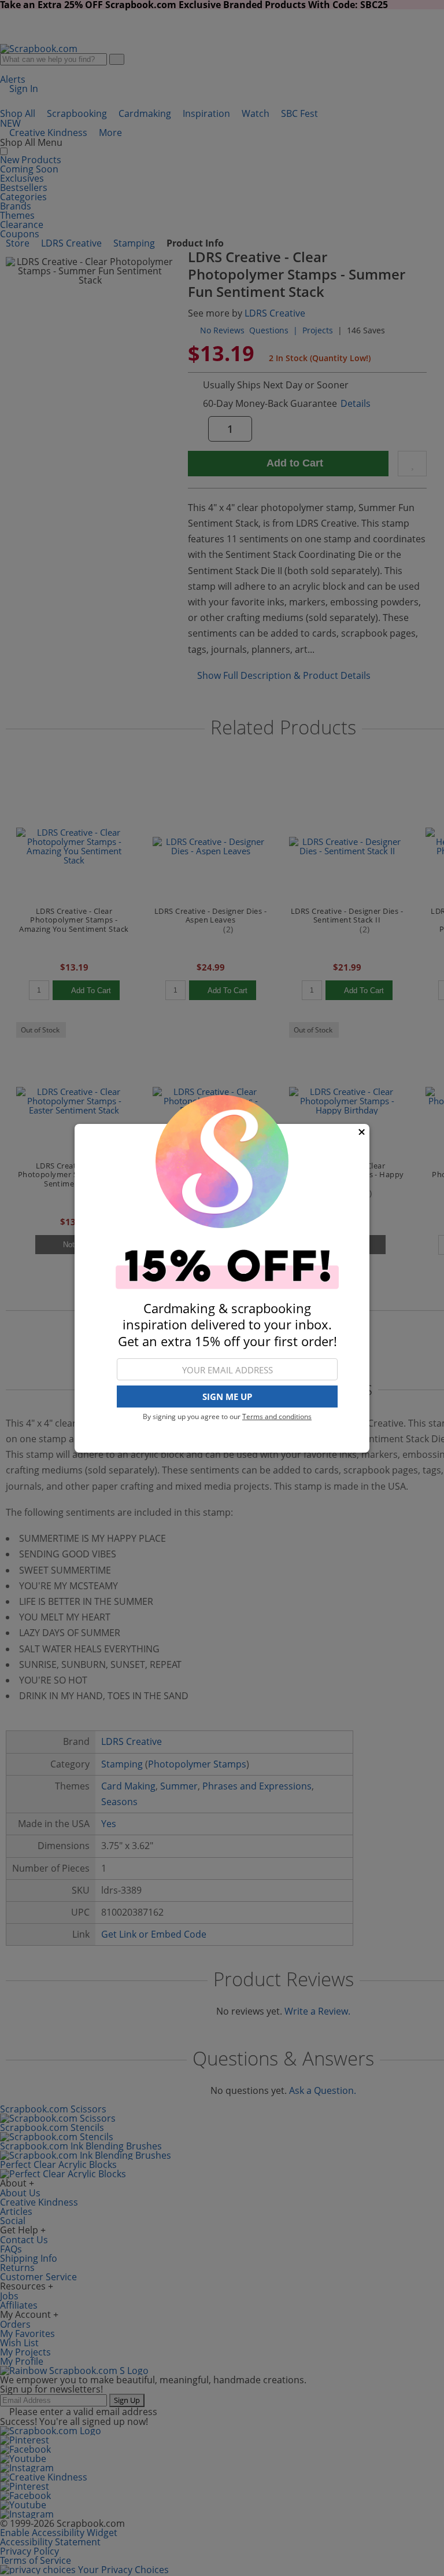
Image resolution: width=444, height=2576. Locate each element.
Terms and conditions (277, 1416)
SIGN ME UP (227, 1397)
